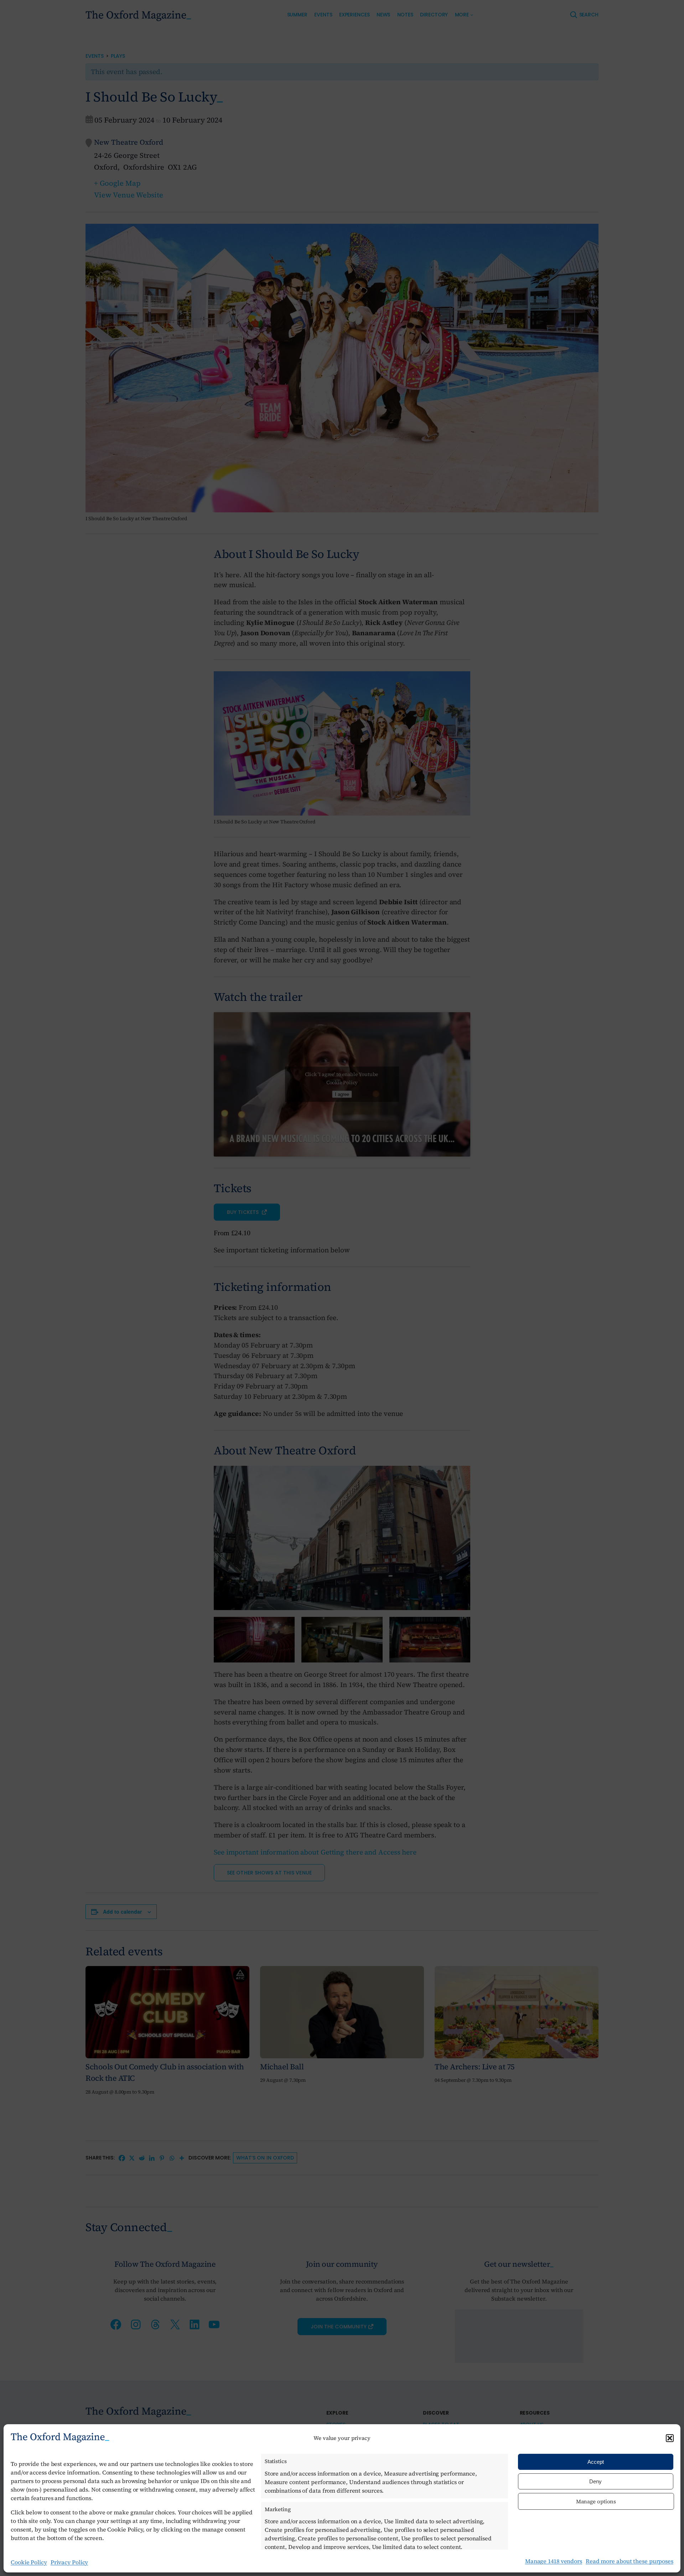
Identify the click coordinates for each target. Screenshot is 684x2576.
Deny (595, 2481)
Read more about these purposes (629, 2561)
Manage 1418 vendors (554, 2561)
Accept (596, 2462)
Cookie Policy (29, 2562)
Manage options (596, 2501)
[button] (670, 2438)
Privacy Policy (69, 2562)
